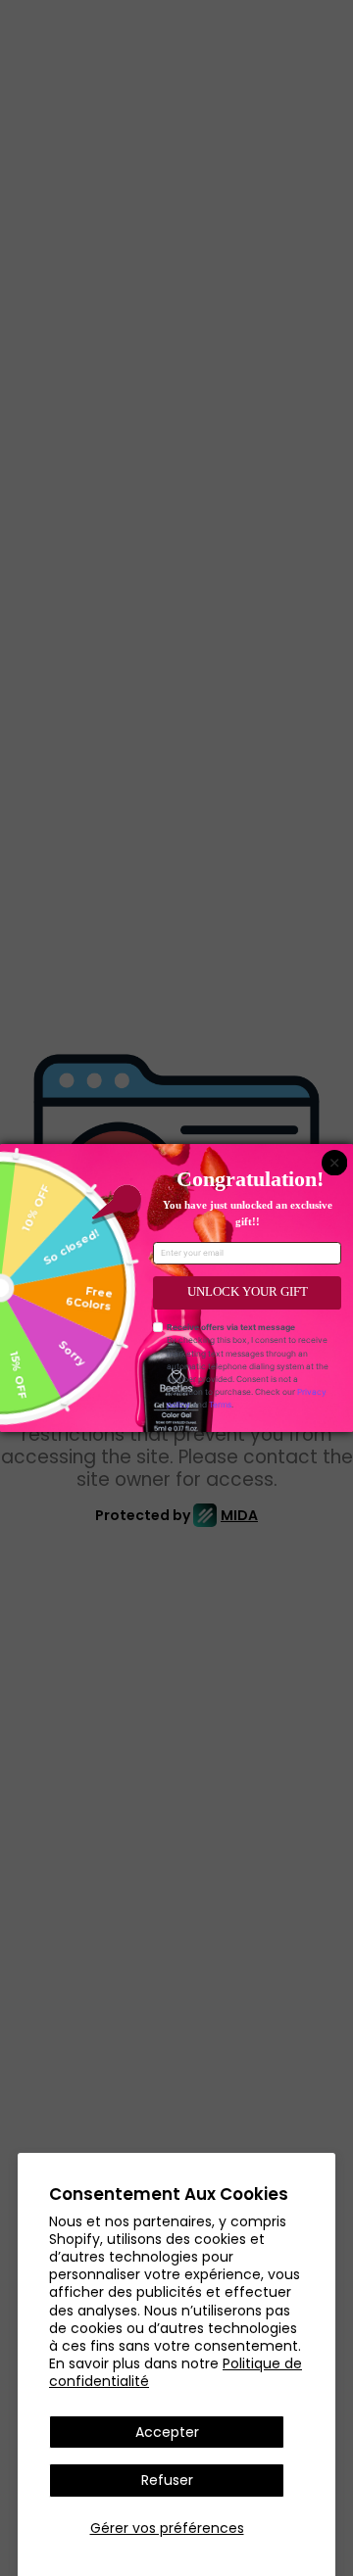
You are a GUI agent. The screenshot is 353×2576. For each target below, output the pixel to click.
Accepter (167, 2432)
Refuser (167, 2480)
